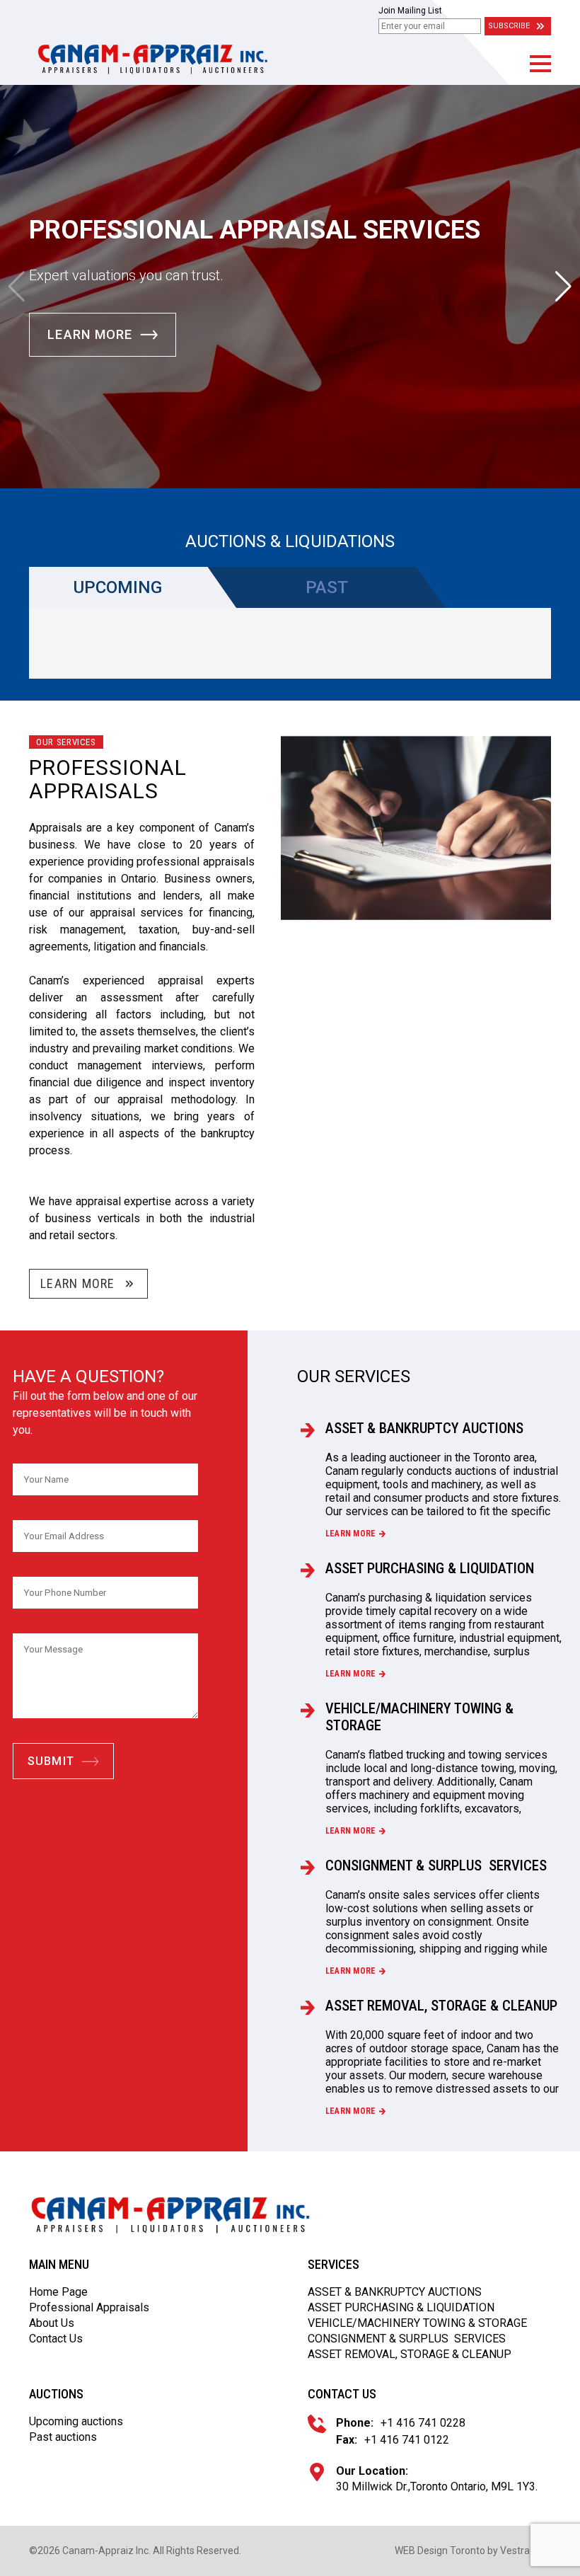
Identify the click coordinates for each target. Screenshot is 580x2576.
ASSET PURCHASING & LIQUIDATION (430, 1568)
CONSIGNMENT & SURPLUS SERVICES (436, 1865)
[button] (540, 64)
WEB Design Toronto (440, 2551)
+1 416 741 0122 (407, 2440)
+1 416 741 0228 (423, 2423)
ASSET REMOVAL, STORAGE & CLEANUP (441, 2006)
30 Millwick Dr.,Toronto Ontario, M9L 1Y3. (437, 2486)
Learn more (350, 1534)
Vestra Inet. (526, 2551)
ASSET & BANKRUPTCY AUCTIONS (424, 1428)
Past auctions (63, 2437)
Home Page (58, 2292)
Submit (51, 1761)
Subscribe (509, 26)
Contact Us (56, 2339)
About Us (52, 2323)
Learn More (90, 334)
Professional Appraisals (89, 2307)
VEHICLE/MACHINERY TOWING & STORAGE (419, 1717)
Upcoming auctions (76, 2421)
